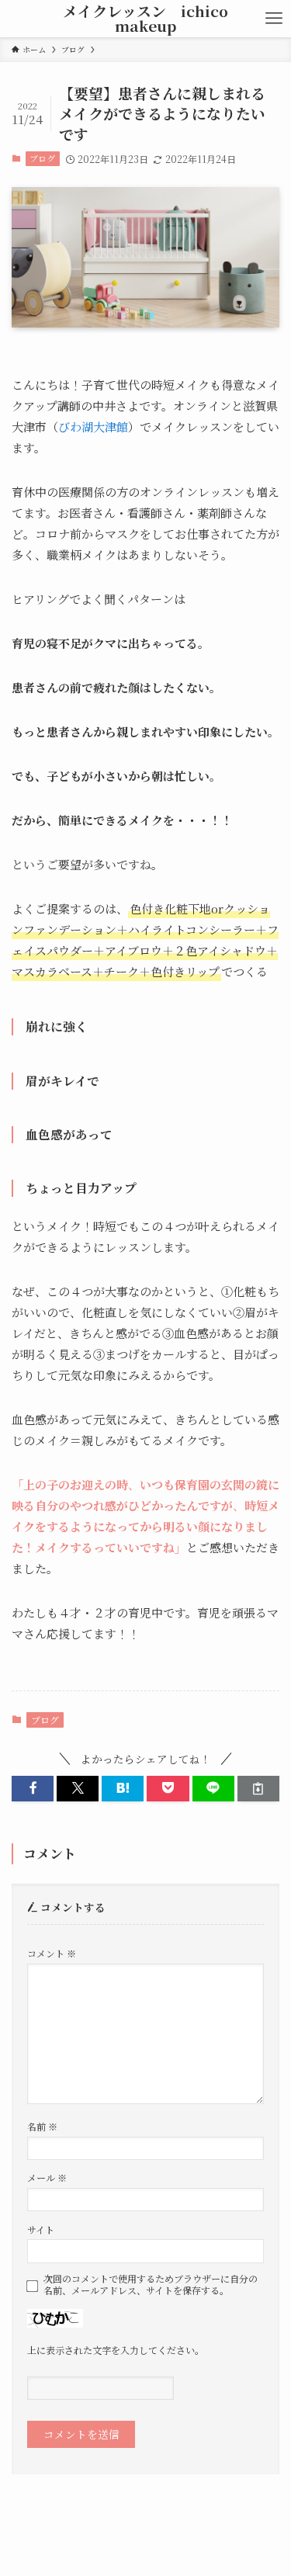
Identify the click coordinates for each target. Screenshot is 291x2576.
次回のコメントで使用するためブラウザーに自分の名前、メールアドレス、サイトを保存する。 (151, 2285)
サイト (41, 2229)
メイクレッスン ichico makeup (145, 19)
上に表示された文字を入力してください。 (116, 2350)
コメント (52, 1953)
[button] (33, 1789)
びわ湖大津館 (93, 426)
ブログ (42, 158)
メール (47, 2177)
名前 (42, 2126)
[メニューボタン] (274, 19)
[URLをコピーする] (258, 1789)
